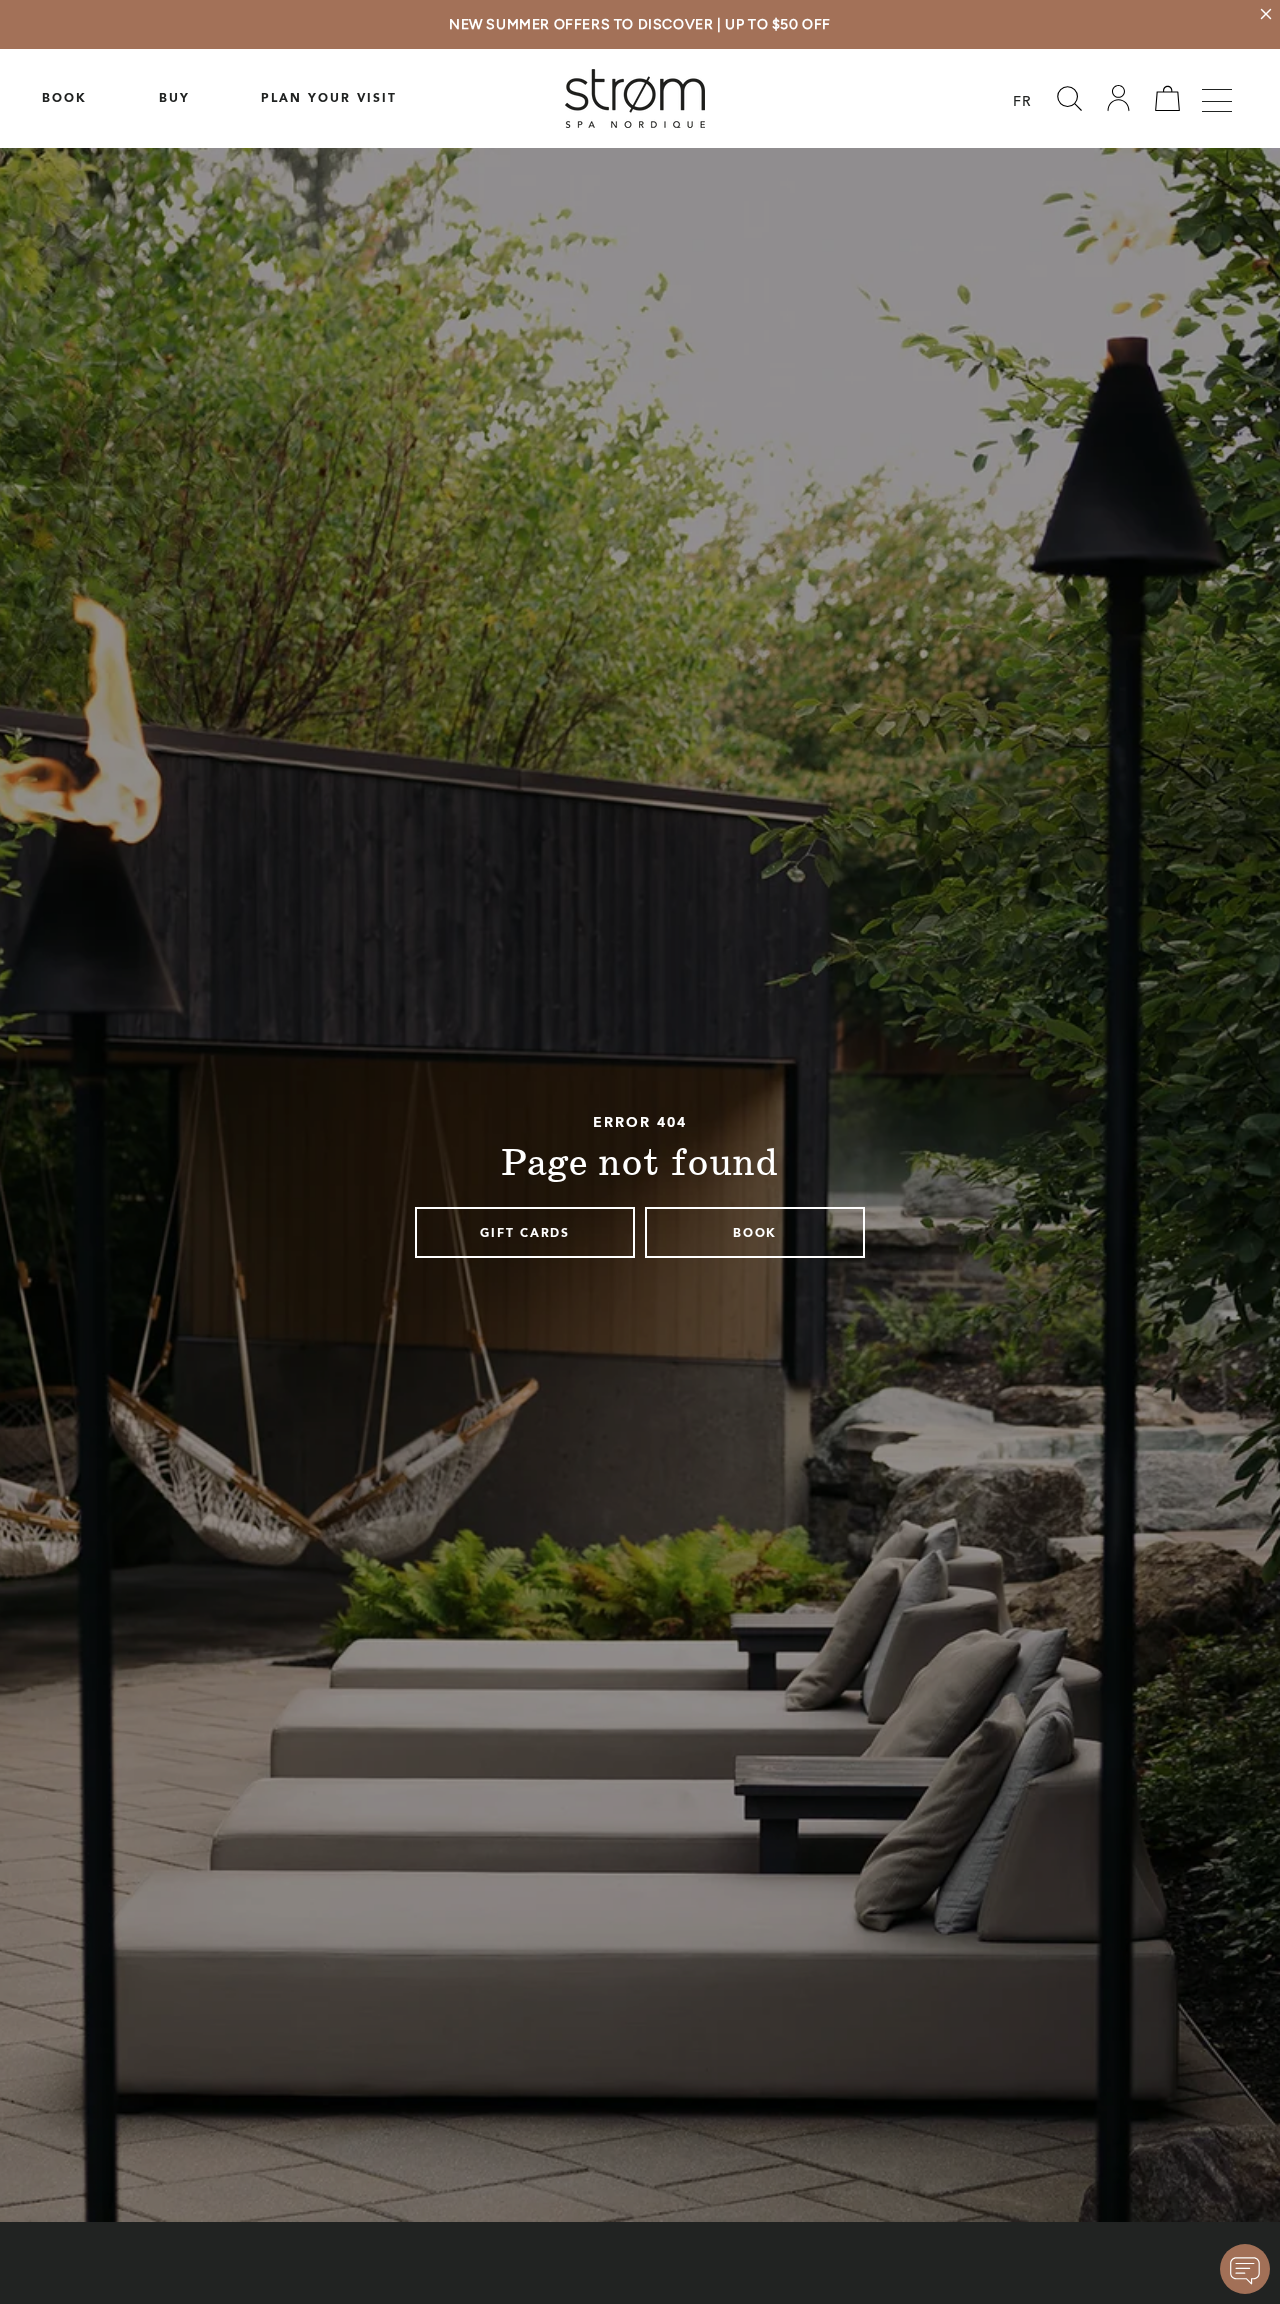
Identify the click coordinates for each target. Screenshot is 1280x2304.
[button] (1069, 99)
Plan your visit (329, 99)
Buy (174, 99)
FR (1022, 103)
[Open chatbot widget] (1245, 2269)
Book (64, 99)
